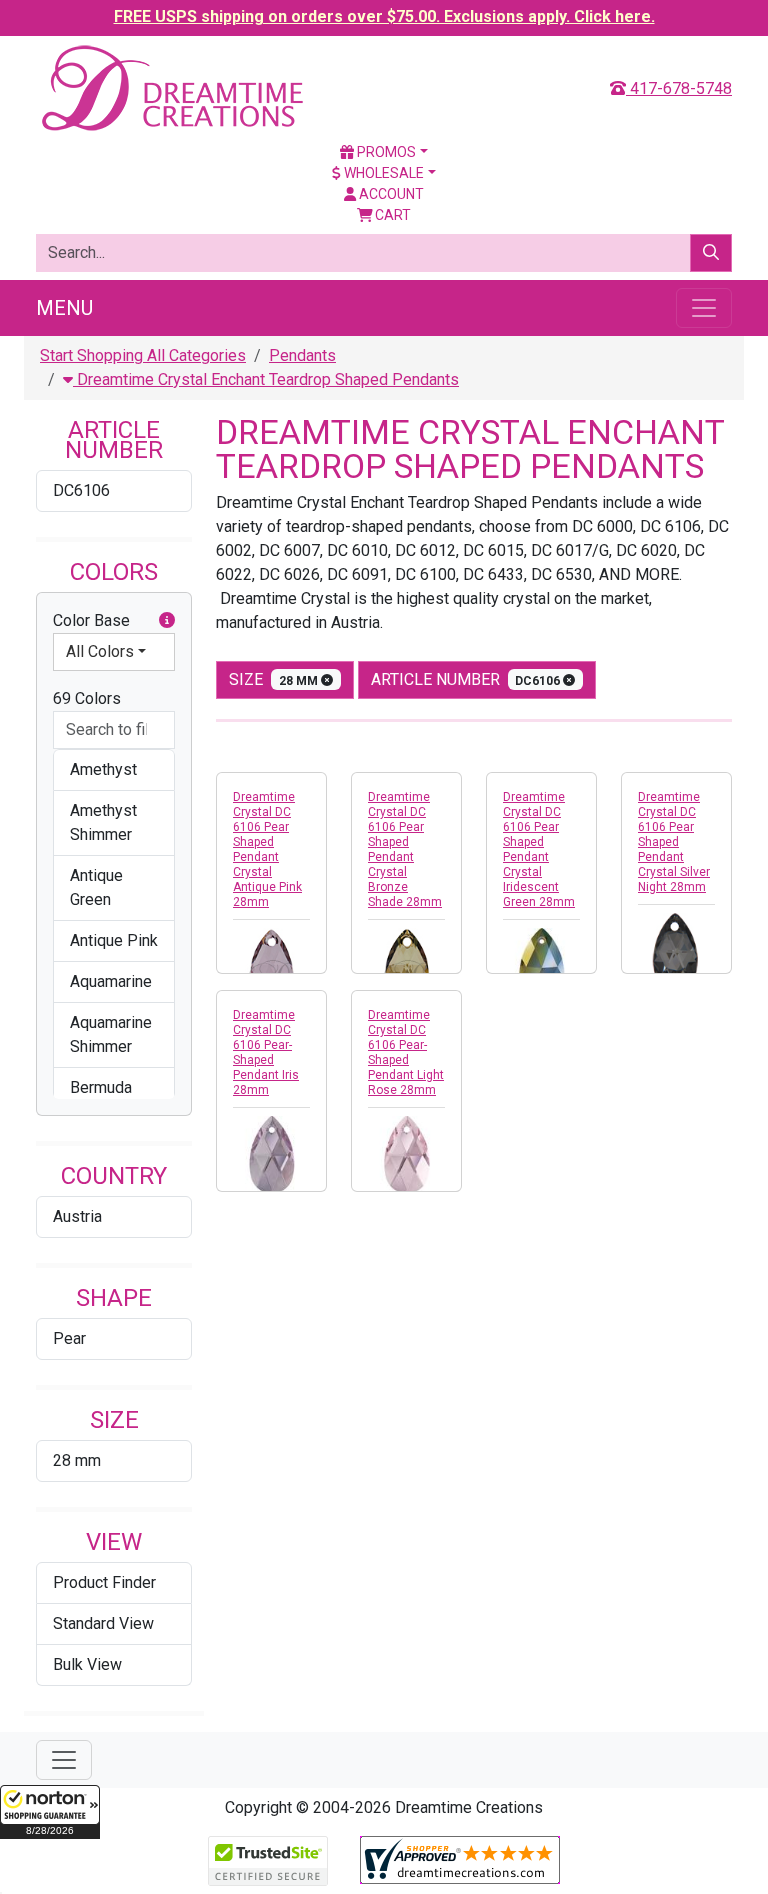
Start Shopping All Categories (143, 355)
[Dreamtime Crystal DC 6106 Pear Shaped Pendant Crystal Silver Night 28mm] (676, 951)
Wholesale (382, 173)
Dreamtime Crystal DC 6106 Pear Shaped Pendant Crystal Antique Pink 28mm (267, 849)
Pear (69, 1338)
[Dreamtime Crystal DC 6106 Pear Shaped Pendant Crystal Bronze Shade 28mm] (406, 966)
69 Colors (87, 698)
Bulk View (87, 1664)
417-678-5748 (679, 88)
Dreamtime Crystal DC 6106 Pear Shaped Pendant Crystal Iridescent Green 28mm (539, 849)
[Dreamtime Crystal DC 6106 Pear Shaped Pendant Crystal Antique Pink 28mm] (271, 966)
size (275, 679)
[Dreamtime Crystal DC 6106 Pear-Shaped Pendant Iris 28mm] (271, 1154)
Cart (391, 215)
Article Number (467, 679)
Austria (77, 1216)
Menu (64, 308)
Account (390, 194)
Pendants (302, 355)
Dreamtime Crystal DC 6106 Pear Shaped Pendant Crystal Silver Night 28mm (674, 842)
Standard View (103, 1623)
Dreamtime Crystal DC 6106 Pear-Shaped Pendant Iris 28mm (266, 1052)
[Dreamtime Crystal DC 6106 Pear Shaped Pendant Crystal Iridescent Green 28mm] (541, 966)
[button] (50, 1812)
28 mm (77, 1460)
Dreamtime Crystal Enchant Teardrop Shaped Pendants (266, 379)
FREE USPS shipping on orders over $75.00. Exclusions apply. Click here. (384, 16)
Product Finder (104, 1582)
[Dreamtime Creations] (171, 87)
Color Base (91, 620)
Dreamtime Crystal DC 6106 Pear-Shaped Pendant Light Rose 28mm (406, 1052)
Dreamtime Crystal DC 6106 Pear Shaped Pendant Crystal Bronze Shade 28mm (405, 849)
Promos (385, 152)
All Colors (100, 651)
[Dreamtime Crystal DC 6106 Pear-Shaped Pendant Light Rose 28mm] (406, 1154)
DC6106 (81, 490)
